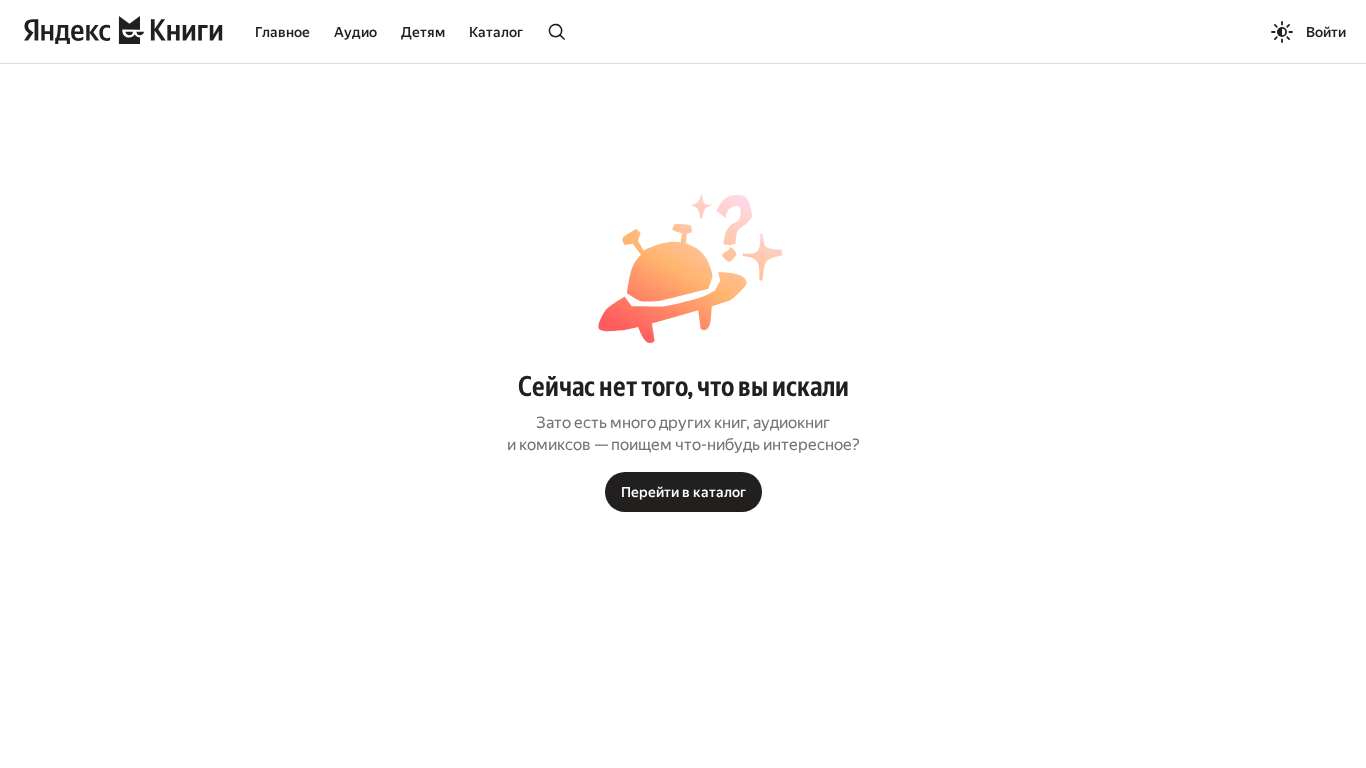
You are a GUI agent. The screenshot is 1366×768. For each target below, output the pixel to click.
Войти (1326, 32)
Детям (423, 32)
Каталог (496, 32)
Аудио (355, 32)
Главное (282, 32)
